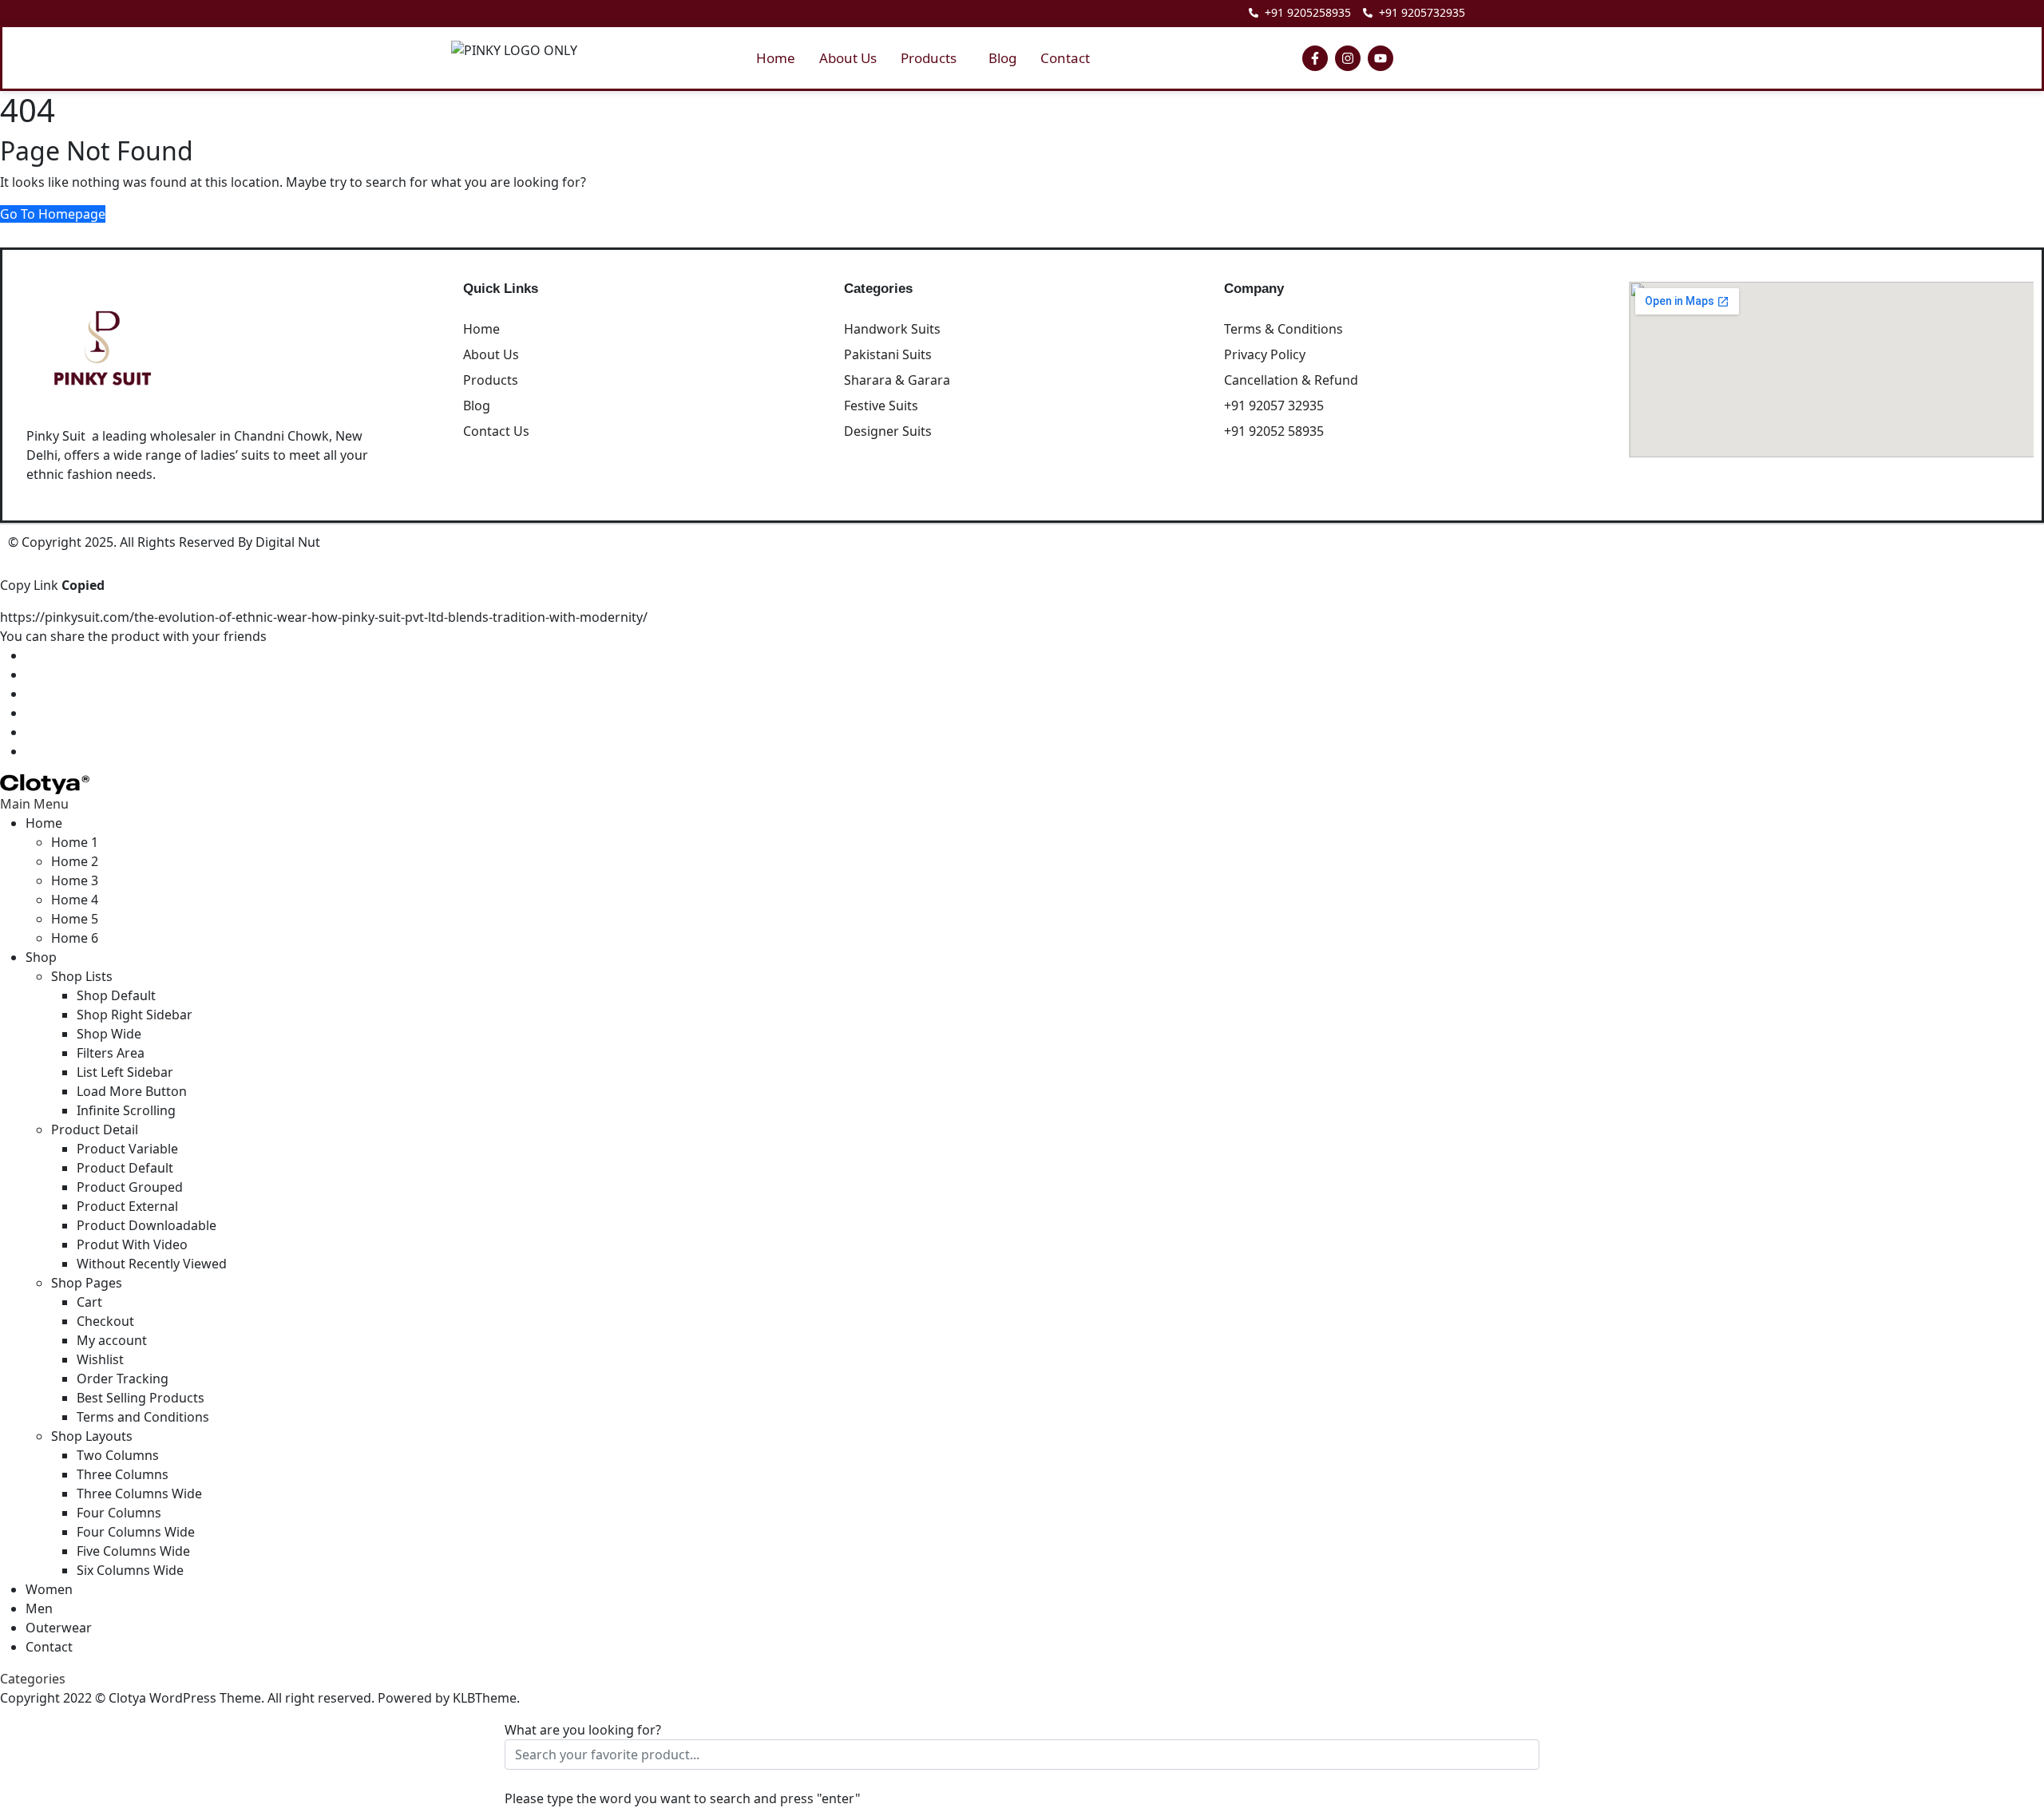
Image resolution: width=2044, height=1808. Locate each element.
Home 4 (75, 900)
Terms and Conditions (143, 1417)
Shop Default (116, 995)
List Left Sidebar (125, 1072)
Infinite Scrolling (126, 1110)
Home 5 (75, 919)
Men (39, 1608)
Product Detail (95, 1130)
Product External (127, 1206)
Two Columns (118, 1455)
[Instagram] (1348, 58)
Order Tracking (123, 1379)
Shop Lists (82, 976)
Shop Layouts (92, 1436)
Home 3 (75, 880)
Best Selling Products (141, 1398)
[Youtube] (1380, 58)
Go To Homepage (53, 214)
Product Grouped (130, 1187)
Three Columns (123, 1474)
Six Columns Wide (130, 1570)
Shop (41, 957)
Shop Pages (87, 1283)
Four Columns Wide (136, 1532)
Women (49, 1589)
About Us (848, 58)
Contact (1065, 58)
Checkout (105, 1321)
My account (112, 1340)
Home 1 (75, 842)
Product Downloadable (147, 1225)
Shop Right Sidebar (135, 1015)
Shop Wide (109, 1034)
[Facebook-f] (1315, 58)
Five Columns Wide (133, 1551)
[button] (933, 58)
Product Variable (127, 1149)
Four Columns (119, 1513)
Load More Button (132, 1091)
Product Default (125, 1168)
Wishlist (100, 1359)
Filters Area (111, 1053)
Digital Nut (288, 542)
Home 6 (75, 938)
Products (929, 58)
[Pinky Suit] (45, 783)
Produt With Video (132, 1244)
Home (776, 58)
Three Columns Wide (139, 1493)
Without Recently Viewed (152, 1264)
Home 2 (75, 861)
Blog (1002, 58)
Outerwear (59, 1628)
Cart (89, 1302)
